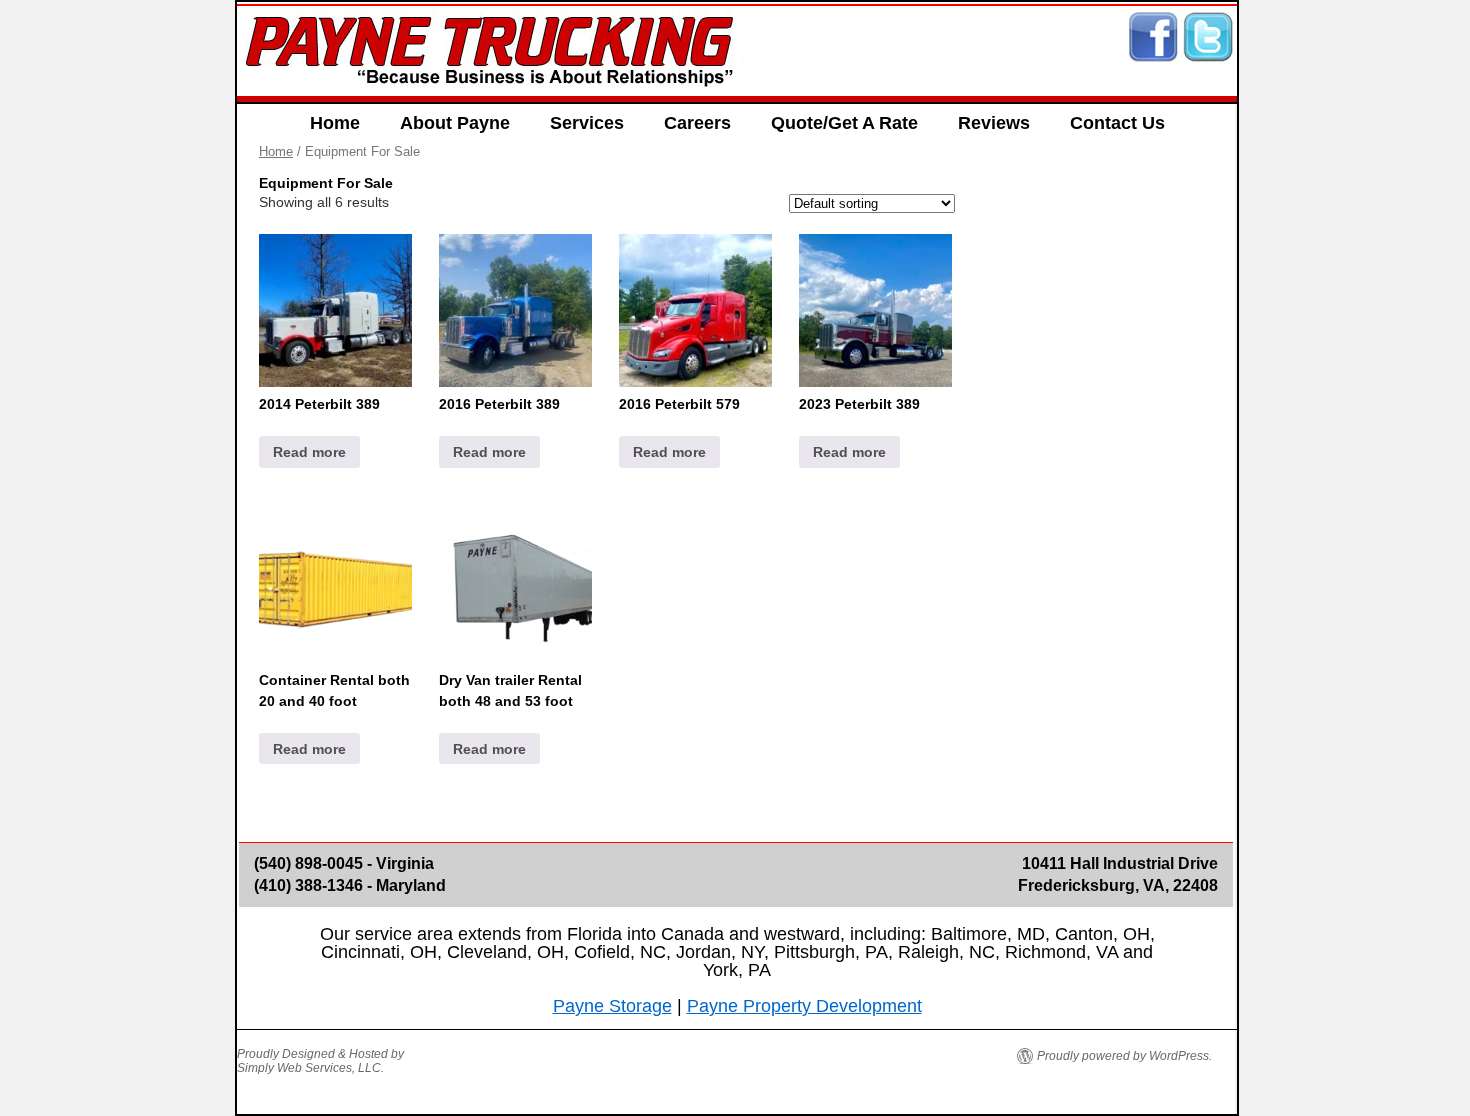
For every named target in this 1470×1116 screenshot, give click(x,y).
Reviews (994, 123)
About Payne (455, 123)
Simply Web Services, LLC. (310, 1068)
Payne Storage (612, 1006)
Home (335, 123)
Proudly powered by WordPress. (1124, 1056)
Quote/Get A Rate (844, 123)
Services (587, 123)
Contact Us (1117, 123)
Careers (697, 123)
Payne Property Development (804, 1006)
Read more (309, 452)
